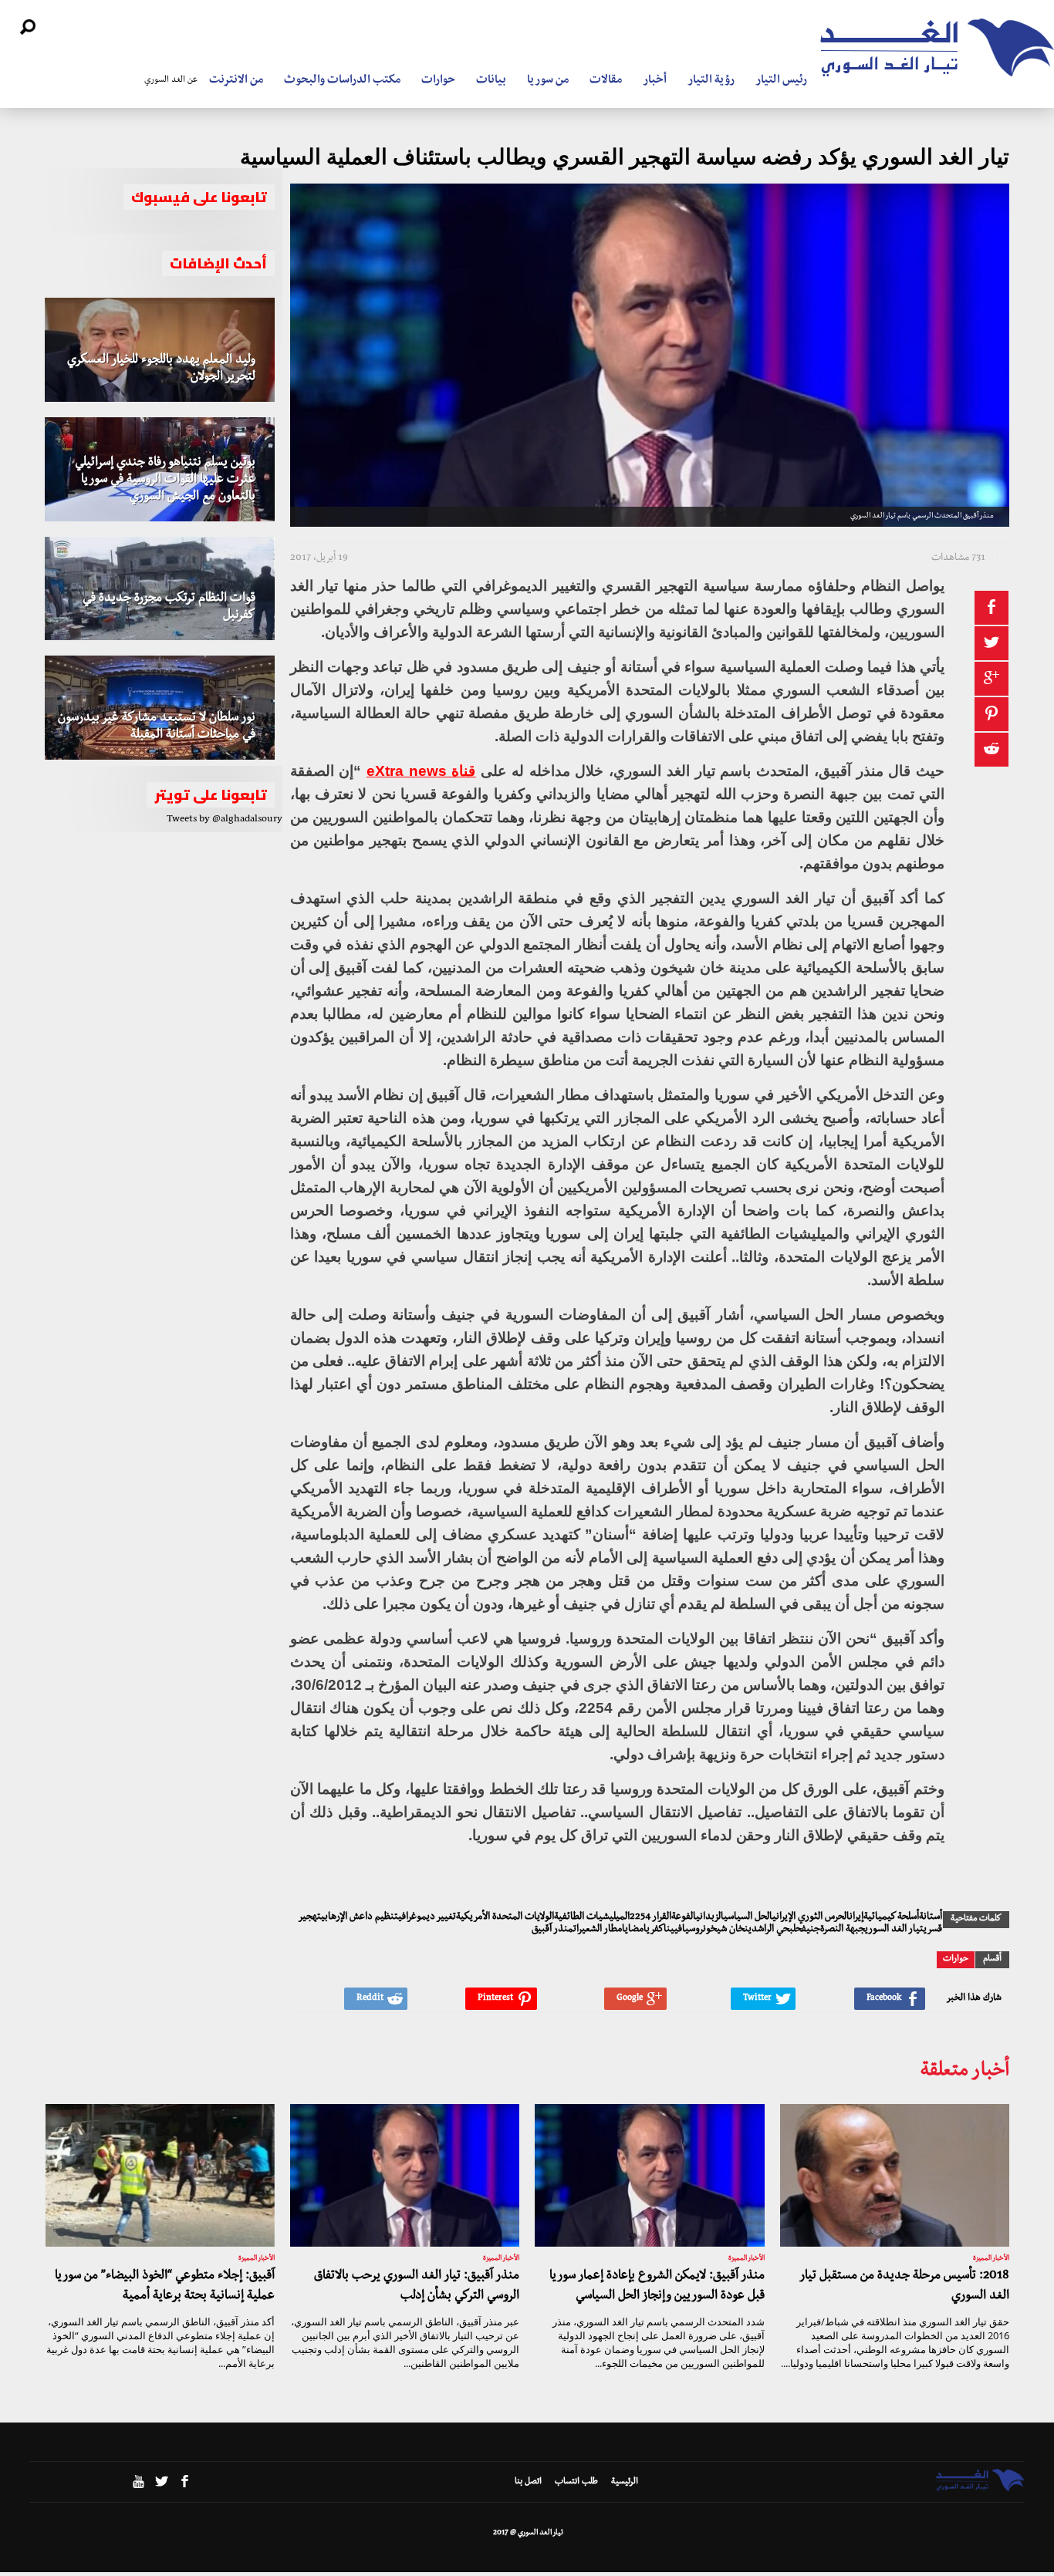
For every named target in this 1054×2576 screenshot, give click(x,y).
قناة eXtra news (421, 771)
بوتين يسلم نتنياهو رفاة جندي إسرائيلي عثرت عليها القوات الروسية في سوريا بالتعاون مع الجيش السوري (165, 480)
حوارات (438, 81)
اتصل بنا (528, 2483)
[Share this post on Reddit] (992, 750)
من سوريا (548, 81)
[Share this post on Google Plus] (992, 679)
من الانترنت (236, 81)
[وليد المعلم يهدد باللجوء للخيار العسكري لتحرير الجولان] (160, 350)
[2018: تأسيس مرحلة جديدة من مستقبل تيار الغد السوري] (895, 2176)
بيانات (491, 81)
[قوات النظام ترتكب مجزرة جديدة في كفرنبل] (160, 589)
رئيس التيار (781, 81)
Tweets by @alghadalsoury (225, 820)
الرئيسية (625, 2483)
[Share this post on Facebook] (992, 608)
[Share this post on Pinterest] (992, 714)
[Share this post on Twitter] (992, 643)
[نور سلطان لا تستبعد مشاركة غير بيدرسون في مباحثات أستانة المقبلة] (160, 708)
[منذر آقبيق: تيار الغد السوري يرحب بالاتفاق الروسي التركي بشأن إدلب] (405, 2176)
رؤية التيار (711, 81)
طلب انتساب (576, 2483)
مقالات (606, 81)
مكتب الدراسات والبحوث (342, 81)
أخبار (655, 81)
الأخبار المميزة (991, 2259)
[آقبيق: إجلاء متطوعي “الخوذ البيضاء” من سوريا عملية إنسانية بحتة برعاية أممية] (160, 2176)
